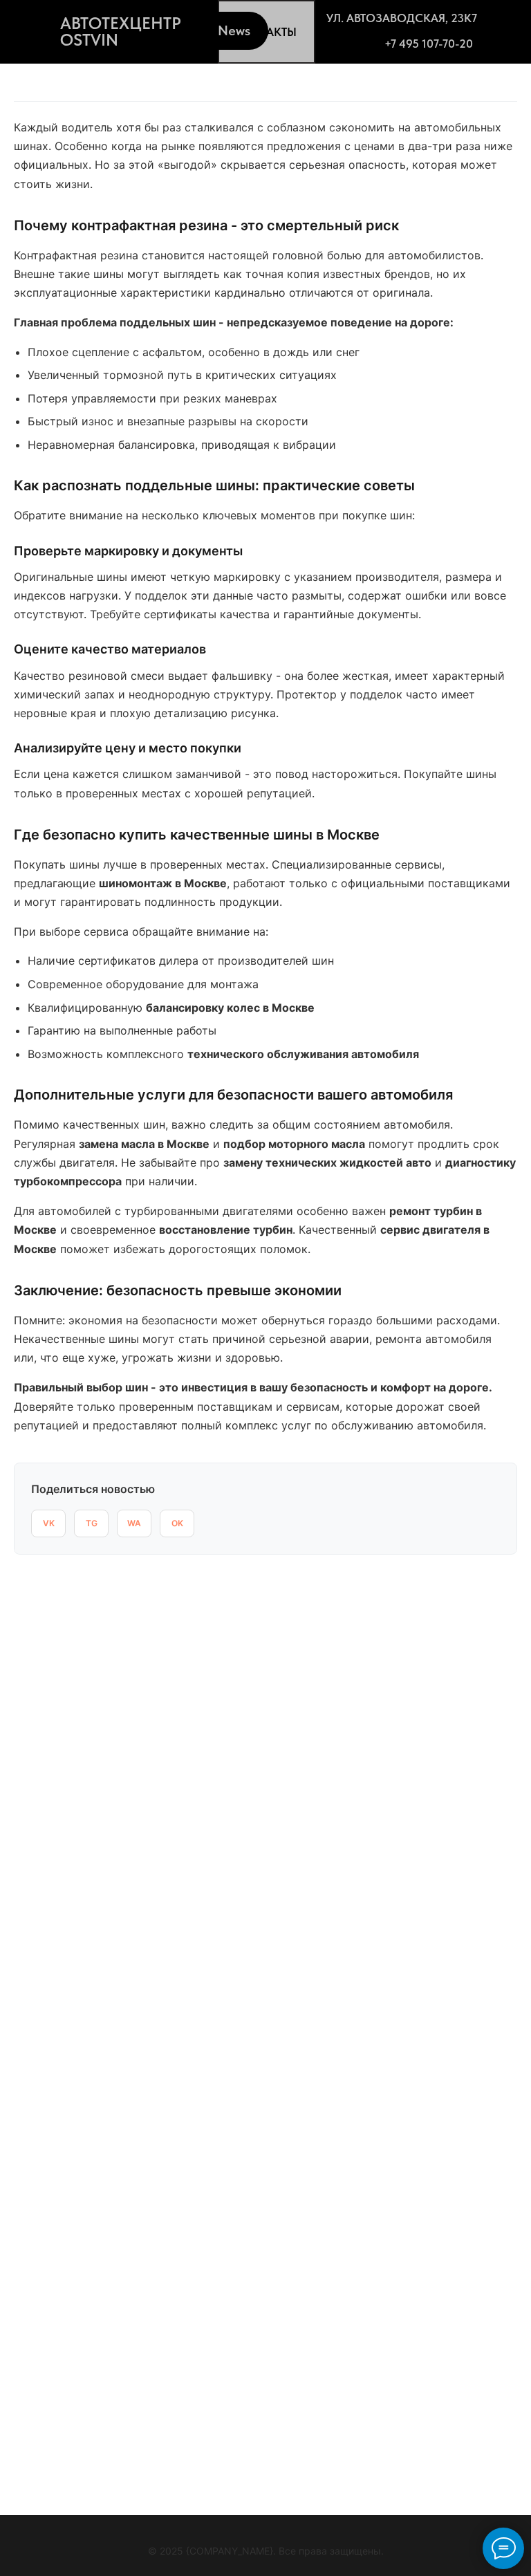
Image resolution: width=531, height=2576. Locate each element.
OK (177, 1523)
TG (92, 1523)
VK (49, 1523)
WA (134, 1523)
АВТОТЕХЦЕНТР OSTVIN (121, 31)
